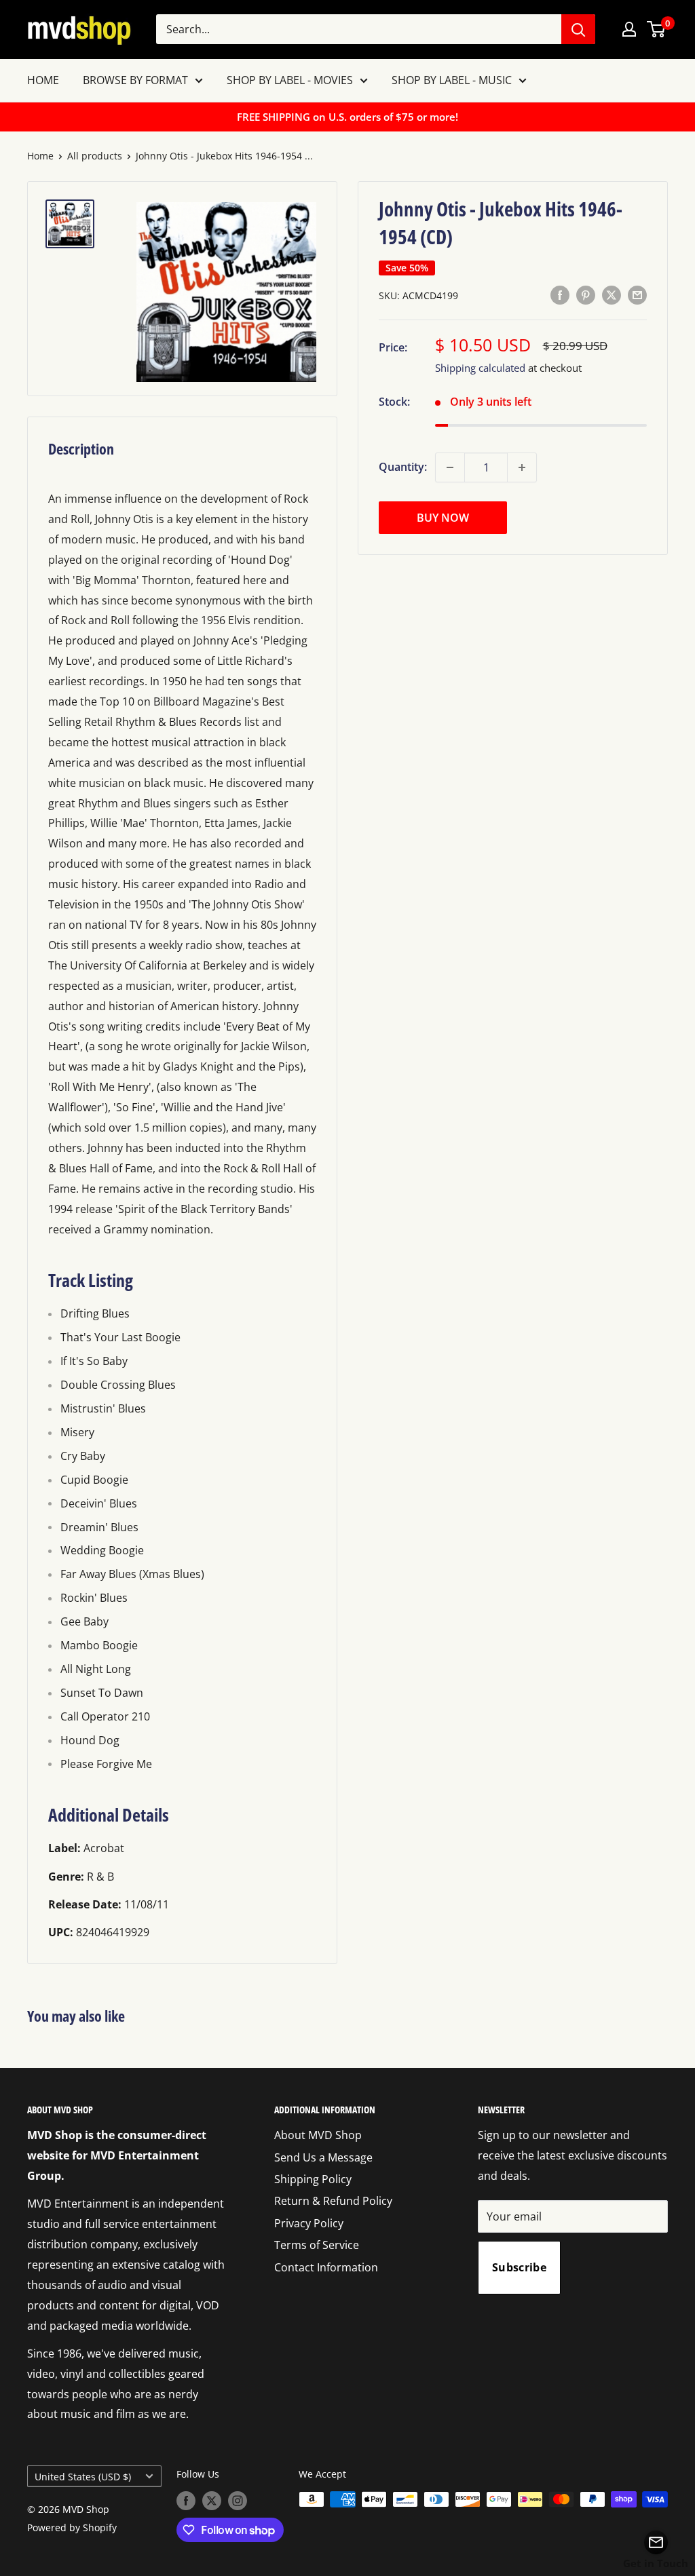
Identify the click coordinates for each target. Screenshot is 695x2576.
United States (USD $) (83, 2477)
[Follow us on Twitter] (212, 2501)
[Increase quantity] (522, 467)
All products (95, 156)
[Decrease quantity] (450, 467)
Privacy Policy (309, 2223)
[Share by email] (637, 294)
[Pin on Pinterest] (586, 294)
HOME (43, 80)
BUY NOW (443, 518)
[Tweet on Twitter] (612, 294)
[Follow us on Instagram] (238, 2501)
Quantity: (403, 467)
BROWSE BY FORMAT (135, 80)
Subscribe (519, 2267)
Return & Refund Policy (333, 2201)
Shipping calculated (480, 368)
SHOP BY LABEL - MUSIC (452, 80)
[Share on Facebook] (560, 294)
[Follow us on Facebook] (186, 2501)
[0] (657, 29)
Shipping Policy (313, 2179)
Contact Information (326, 2267)
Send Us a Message (323, 2157)
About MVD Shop (318, 2135)
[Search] (578, 29)
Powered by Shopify (72, 2527)
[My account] (629, 29)
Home (40, 156)
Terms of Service (317, 2245)
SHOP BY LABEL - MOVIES (290, 80)
